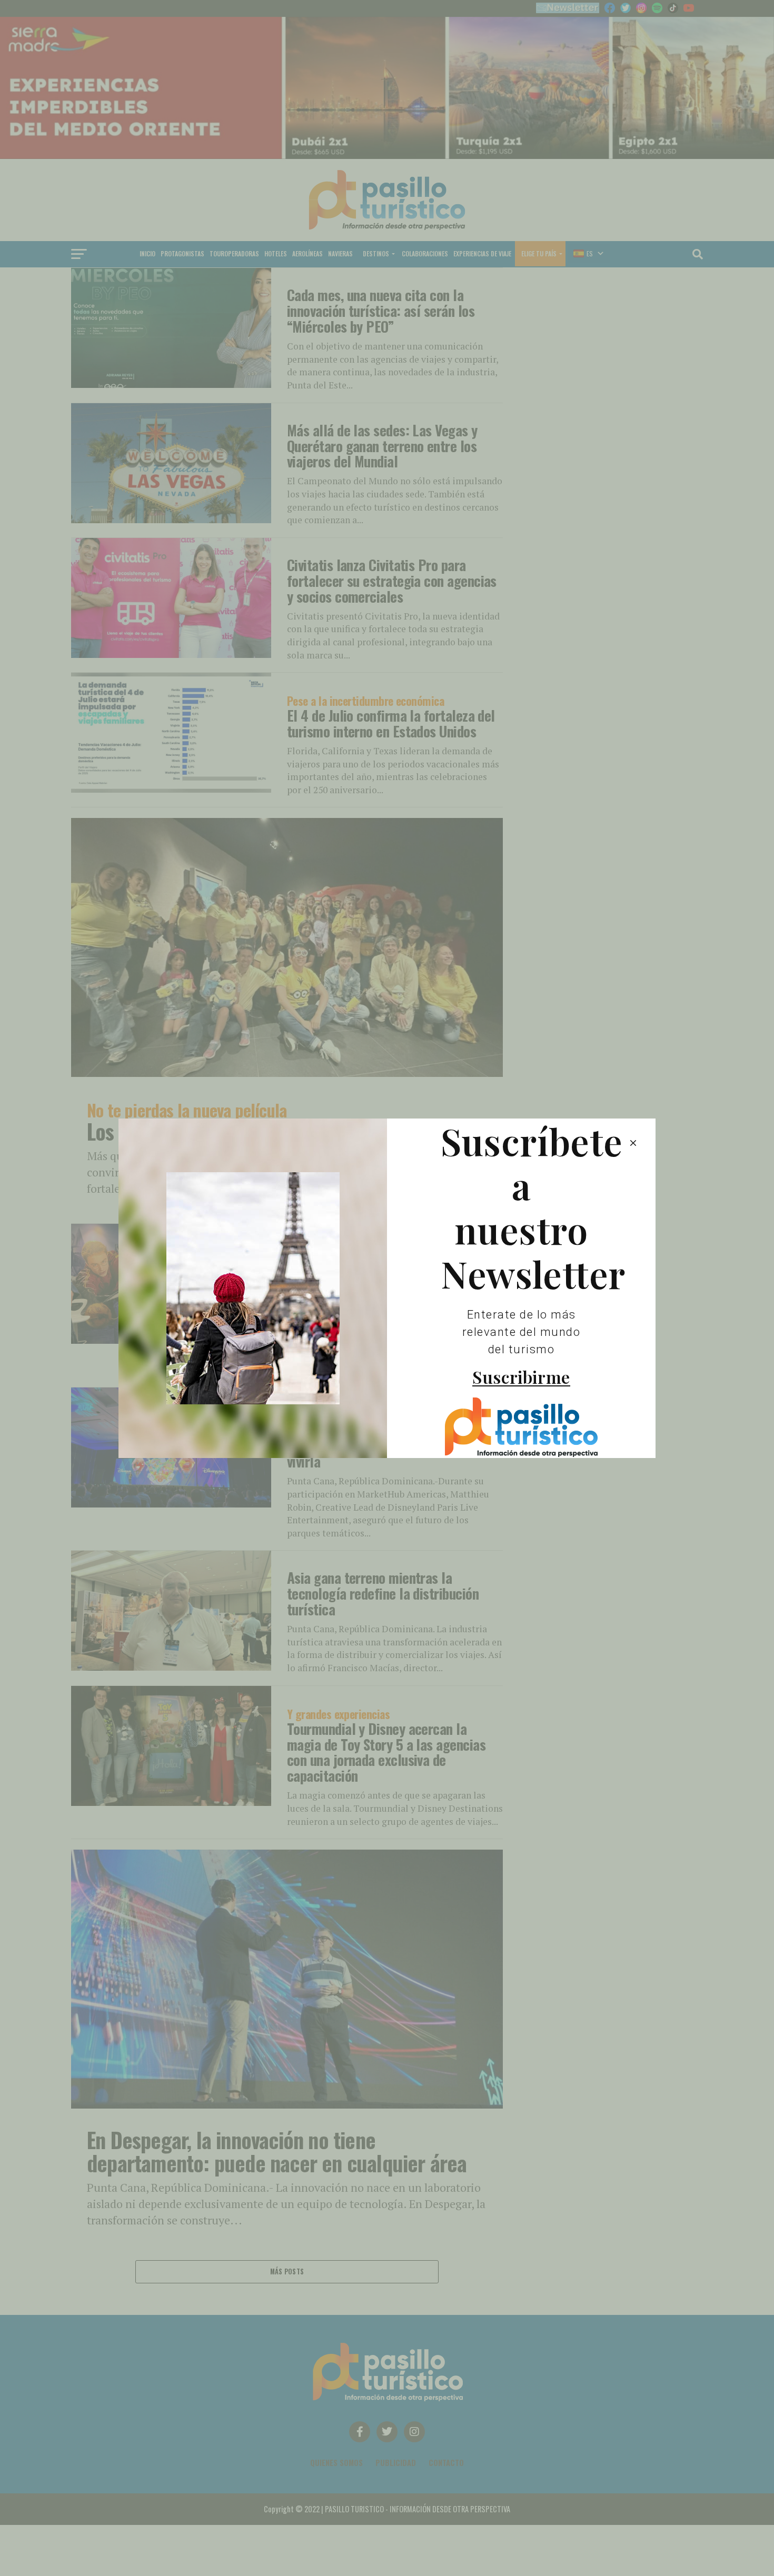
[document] (387, 1288)
